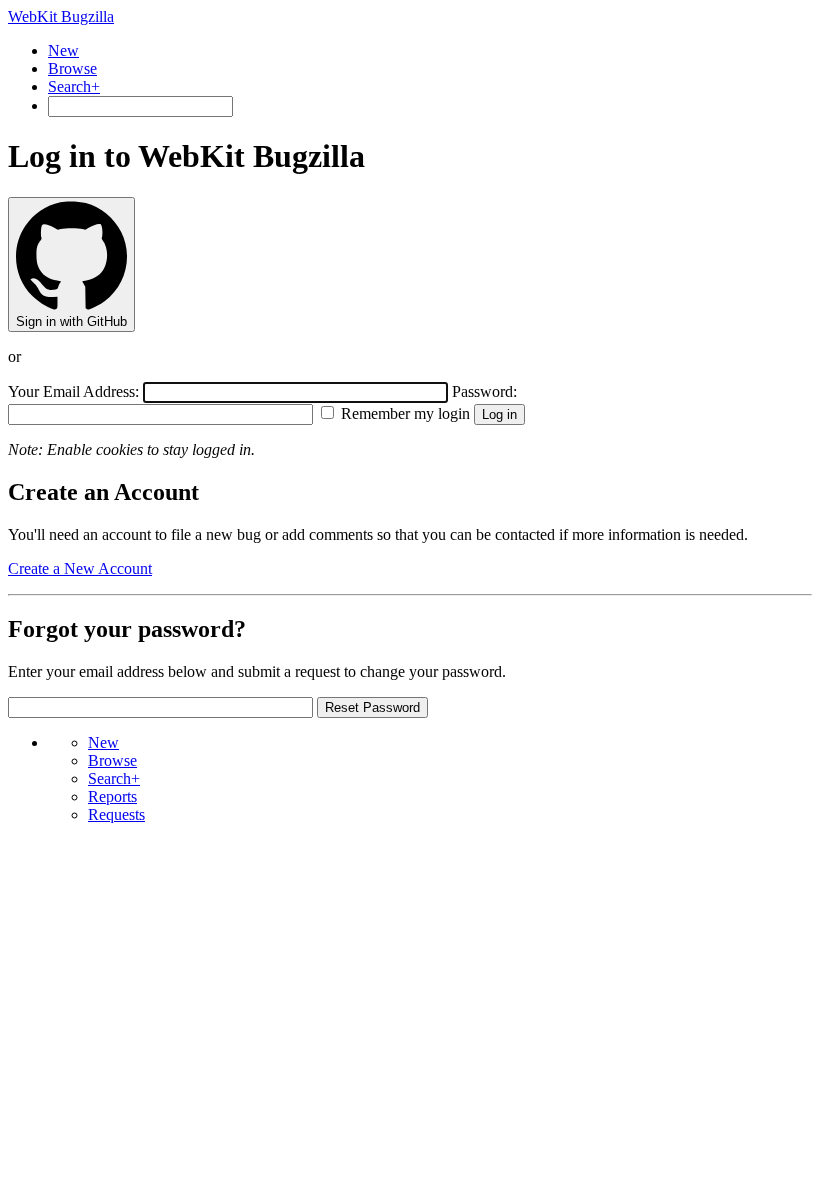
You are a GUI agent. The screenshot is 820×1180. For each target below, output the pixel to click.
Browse (72, 68)
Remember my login (403, 413)
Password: (484, 391)
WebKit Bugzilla (61, 16)
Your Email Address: (75, 391)
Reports (112, 796)
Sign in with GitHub (71, 321)
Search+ (74, 86)
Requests (116, 814)
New (63, 50)
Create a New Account (80, 568)
